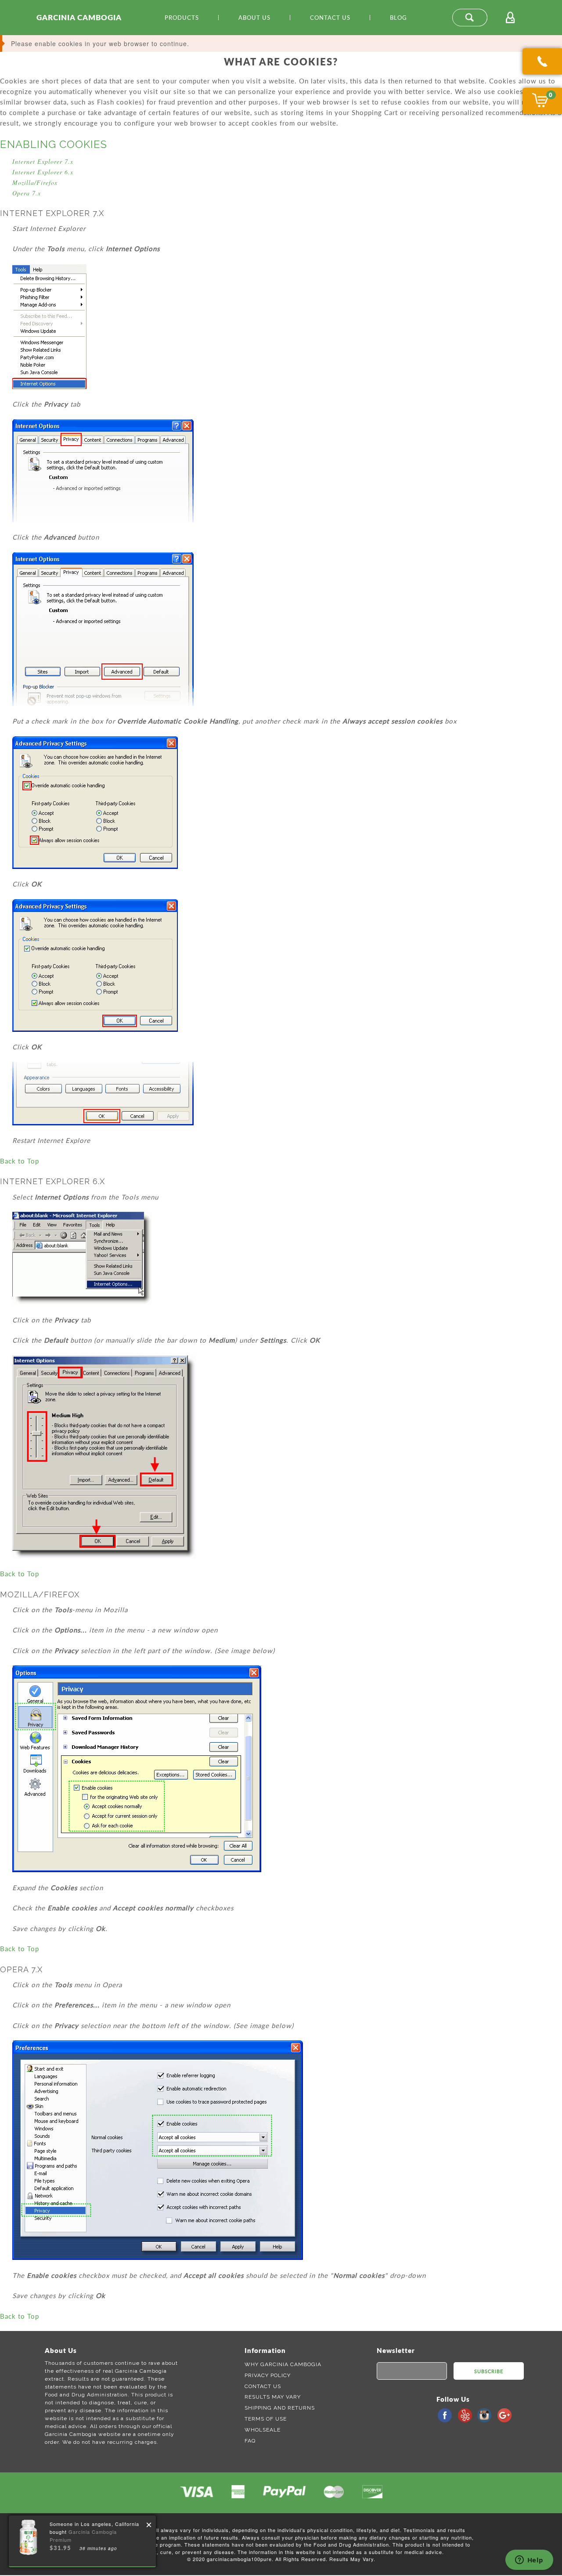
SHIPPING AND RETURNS (280, 2408)
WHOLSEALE (263, 2430)
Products (182, 18)
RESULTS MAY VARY (273, 2397)
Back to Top (20, 1161)
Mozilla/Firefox (35, 182)
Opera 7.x (27, 193)
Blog (398, 18)
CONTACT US (263, 2386)
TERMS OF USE (266, 2419)
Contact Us (330, 18)
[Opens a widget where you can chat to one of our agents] (529, 2561)
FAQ (250, 2441)
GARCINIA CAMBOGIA (79, 17)
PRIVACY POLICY (268, 2375)
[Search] (470, 18)
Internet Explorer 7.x (43, 161)
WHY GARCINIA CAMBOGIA (283, 2364)
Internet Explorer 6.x (43, 172)
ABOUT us (254, 18)
